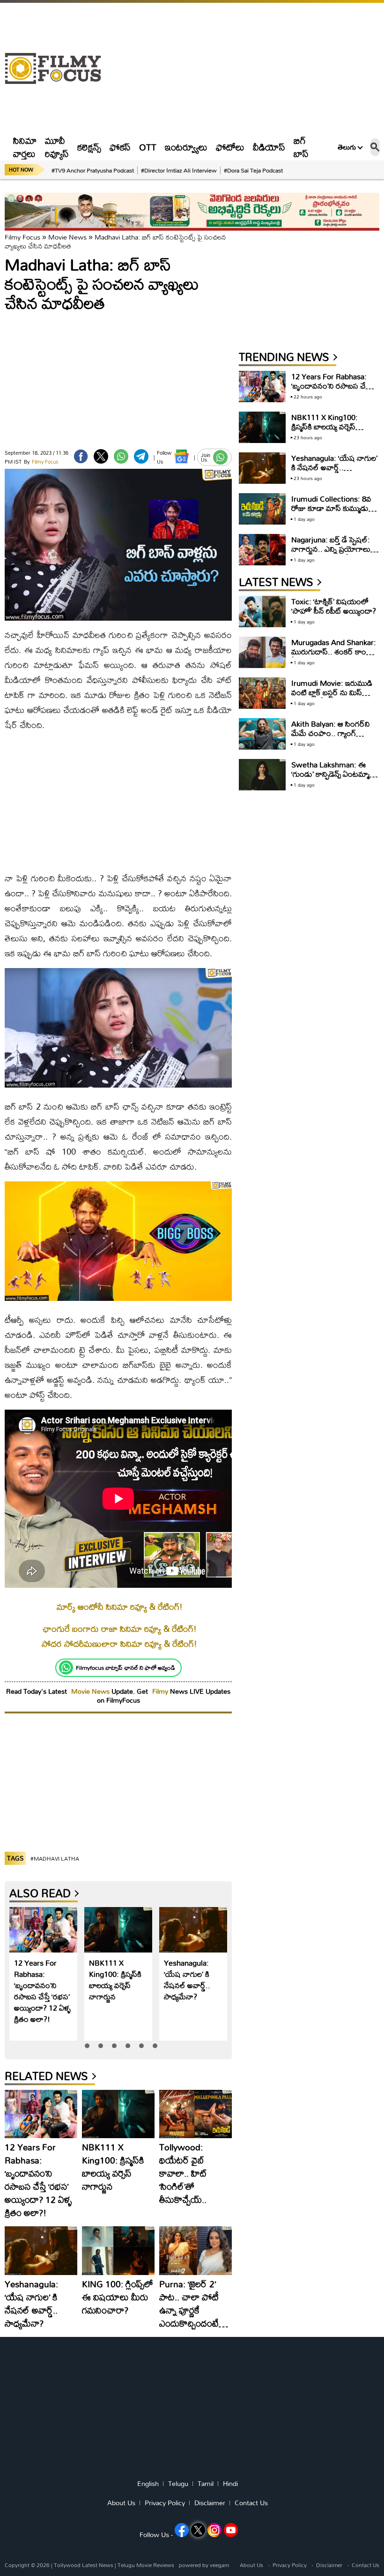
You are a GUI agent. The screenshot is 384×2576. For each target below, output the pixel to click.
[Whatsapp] (66, 1667)
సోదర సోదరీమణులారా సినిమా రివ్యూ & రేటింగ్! (119, 1644)
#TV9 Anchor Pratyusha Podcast (93, 170)
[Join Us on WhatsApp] (220, 457)
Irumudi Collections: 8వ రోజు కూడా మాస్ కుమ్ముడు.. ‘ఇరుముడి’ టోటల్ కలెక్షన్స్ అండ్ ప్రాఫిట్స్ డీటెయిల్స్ (332, 513)
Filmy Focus (22, 237)
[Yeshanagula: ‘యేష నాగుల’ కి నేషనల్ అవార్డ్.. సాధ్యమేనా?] (193, 1930)
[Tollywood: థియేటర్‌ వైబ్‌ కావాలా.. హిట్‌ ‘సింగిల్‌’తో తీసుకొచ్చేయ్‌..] (196, 2114)
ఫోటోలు (230, 147)
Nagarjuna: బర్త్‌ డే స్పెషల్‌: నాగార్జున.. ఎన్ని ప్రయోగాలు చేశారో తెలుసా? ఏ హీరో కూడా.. (331, 553)
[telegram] (141, 456)
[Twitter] (101, 456)
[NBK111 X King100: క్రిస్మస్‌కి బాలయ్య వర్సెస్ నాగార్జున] (118, 1930)
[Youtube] (231, 2530)
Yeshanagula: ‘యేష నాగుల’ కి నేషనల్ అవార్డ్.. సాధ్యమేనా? (187, 1979)
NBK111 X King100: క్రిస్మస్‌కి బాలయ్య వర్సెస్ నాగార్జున (115, 1979)
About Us (121, 2503)
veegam (219, 2565)
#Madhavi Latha (55, 1859)
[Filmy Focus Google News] (181, 456)
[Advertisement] (245, 68)
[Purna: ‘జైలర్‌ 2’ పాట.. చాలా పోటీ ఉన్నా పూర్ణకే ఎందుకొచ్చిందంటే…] (196, 2251)
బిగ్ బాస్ (301, 147)
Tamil (206, 2484)
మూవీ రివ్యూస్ (57, 147)
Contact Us (251, 2503)
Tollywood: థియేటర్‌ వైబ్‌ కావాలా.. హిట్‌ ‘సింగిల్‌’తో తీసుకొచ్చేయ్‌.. (183, 2173)
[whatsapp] (121, 456)
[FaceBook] (81, 456)
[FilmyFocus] (58, 69)
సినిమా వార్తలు (25, 147)
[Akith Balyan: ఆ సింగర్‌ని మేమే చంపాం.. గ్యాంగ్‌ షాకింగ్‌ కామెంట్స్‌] (262, 734)
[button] (87, 2046)
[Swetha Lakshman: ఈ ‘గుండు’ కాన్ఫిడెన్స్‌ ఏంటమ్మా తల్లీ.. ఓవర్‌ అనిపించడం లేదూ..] (262, 775)
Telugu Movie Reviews (146, 2565)
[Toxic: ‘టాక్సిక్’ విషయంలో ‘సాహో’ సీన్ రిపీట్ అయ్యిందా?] (262, 612)
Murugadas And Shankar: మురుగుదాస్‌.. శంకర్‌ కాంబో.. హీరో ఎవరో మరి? (335, 651)
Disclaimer (210, 2503)
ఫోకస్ (120, 147)
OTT (148, 147)
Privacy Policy (165, 2503)
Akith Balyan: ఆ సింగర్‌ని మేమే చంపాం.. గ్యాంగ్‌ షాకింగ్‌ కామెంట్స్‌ (331, 733)
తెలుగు (347, 147)
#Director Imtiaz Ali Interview (179, 170)
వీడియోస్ (269, 147)
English (148, 2484)
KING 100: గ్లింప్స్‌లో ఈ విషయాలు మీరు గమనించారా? (118, 2297)
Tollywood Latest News (84, 2565)
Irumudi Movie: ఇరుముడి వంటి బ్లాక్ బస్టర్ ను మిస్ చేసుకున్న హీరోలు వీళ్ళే (332, 692)
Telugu (178, 2484)
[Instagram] (214, 2530)
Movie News (67, 237)
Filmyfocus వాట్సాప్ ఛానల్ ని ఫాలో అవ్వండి (126, 1667)
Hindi (230, 2484)
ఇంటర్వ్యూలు (186, 147)
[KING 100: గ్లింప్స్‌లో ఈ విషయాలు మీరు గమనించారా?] (118, 2251)
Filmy (161, 1691)
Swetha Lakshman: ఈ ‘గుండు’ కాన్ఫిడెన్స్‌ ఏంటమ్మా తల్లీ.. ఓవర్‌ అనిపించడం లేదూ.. (330, 778)
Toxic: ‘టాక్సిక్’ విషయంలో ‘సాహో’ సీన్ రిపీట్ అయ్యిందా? (334, 606)
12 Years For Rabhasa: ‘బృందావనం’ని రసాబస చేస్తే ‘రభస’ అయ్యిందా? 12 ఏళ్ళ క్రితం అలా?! (42, 1991)
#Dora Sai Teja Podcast (253, 170)
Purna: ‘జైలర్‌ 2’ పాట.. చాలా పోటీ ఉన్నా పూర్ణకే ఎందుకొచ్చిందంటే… (194, 2303)
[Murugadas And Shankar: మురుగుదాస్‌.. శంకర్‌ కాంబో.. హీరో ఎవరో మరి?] (262, 652)
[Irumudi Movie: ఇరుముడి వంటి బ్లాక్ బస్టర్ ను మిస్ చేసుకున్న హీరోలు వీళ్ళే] (262, 693)
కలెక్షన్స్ (89, 147)
